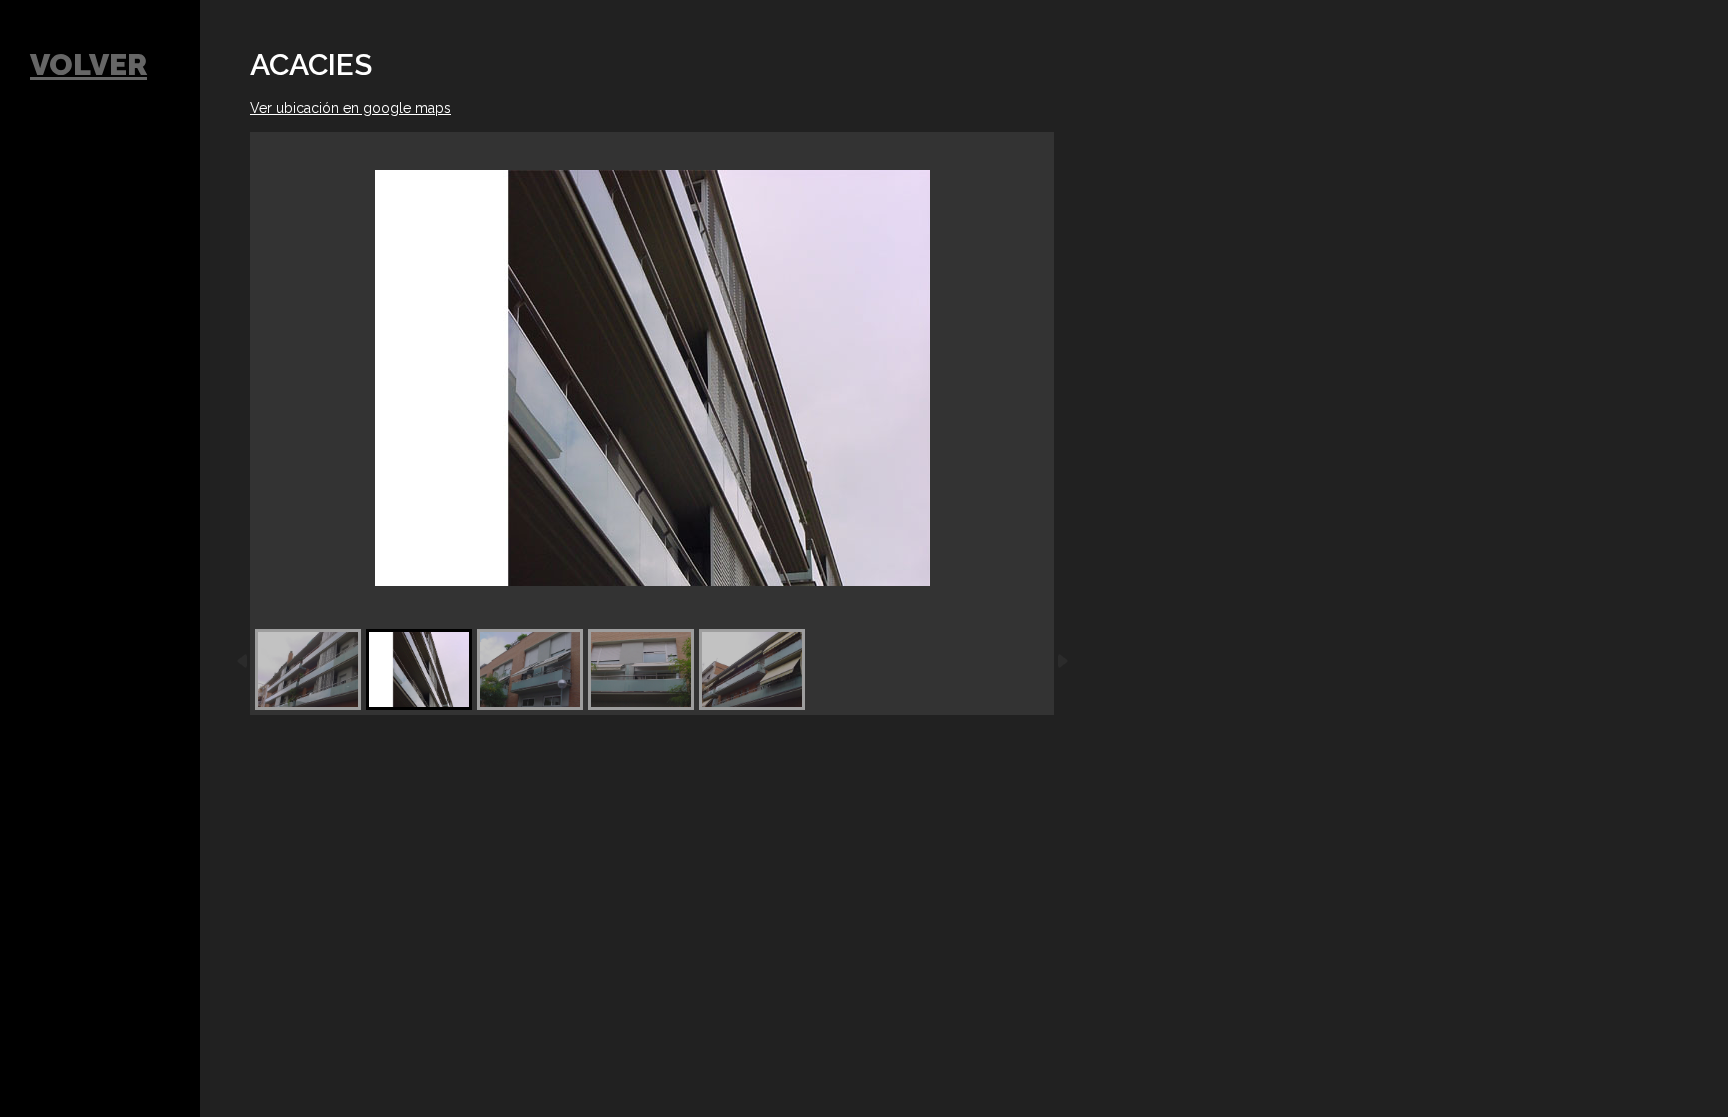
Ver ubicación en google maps (350, 108)
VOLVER (88, 64)
